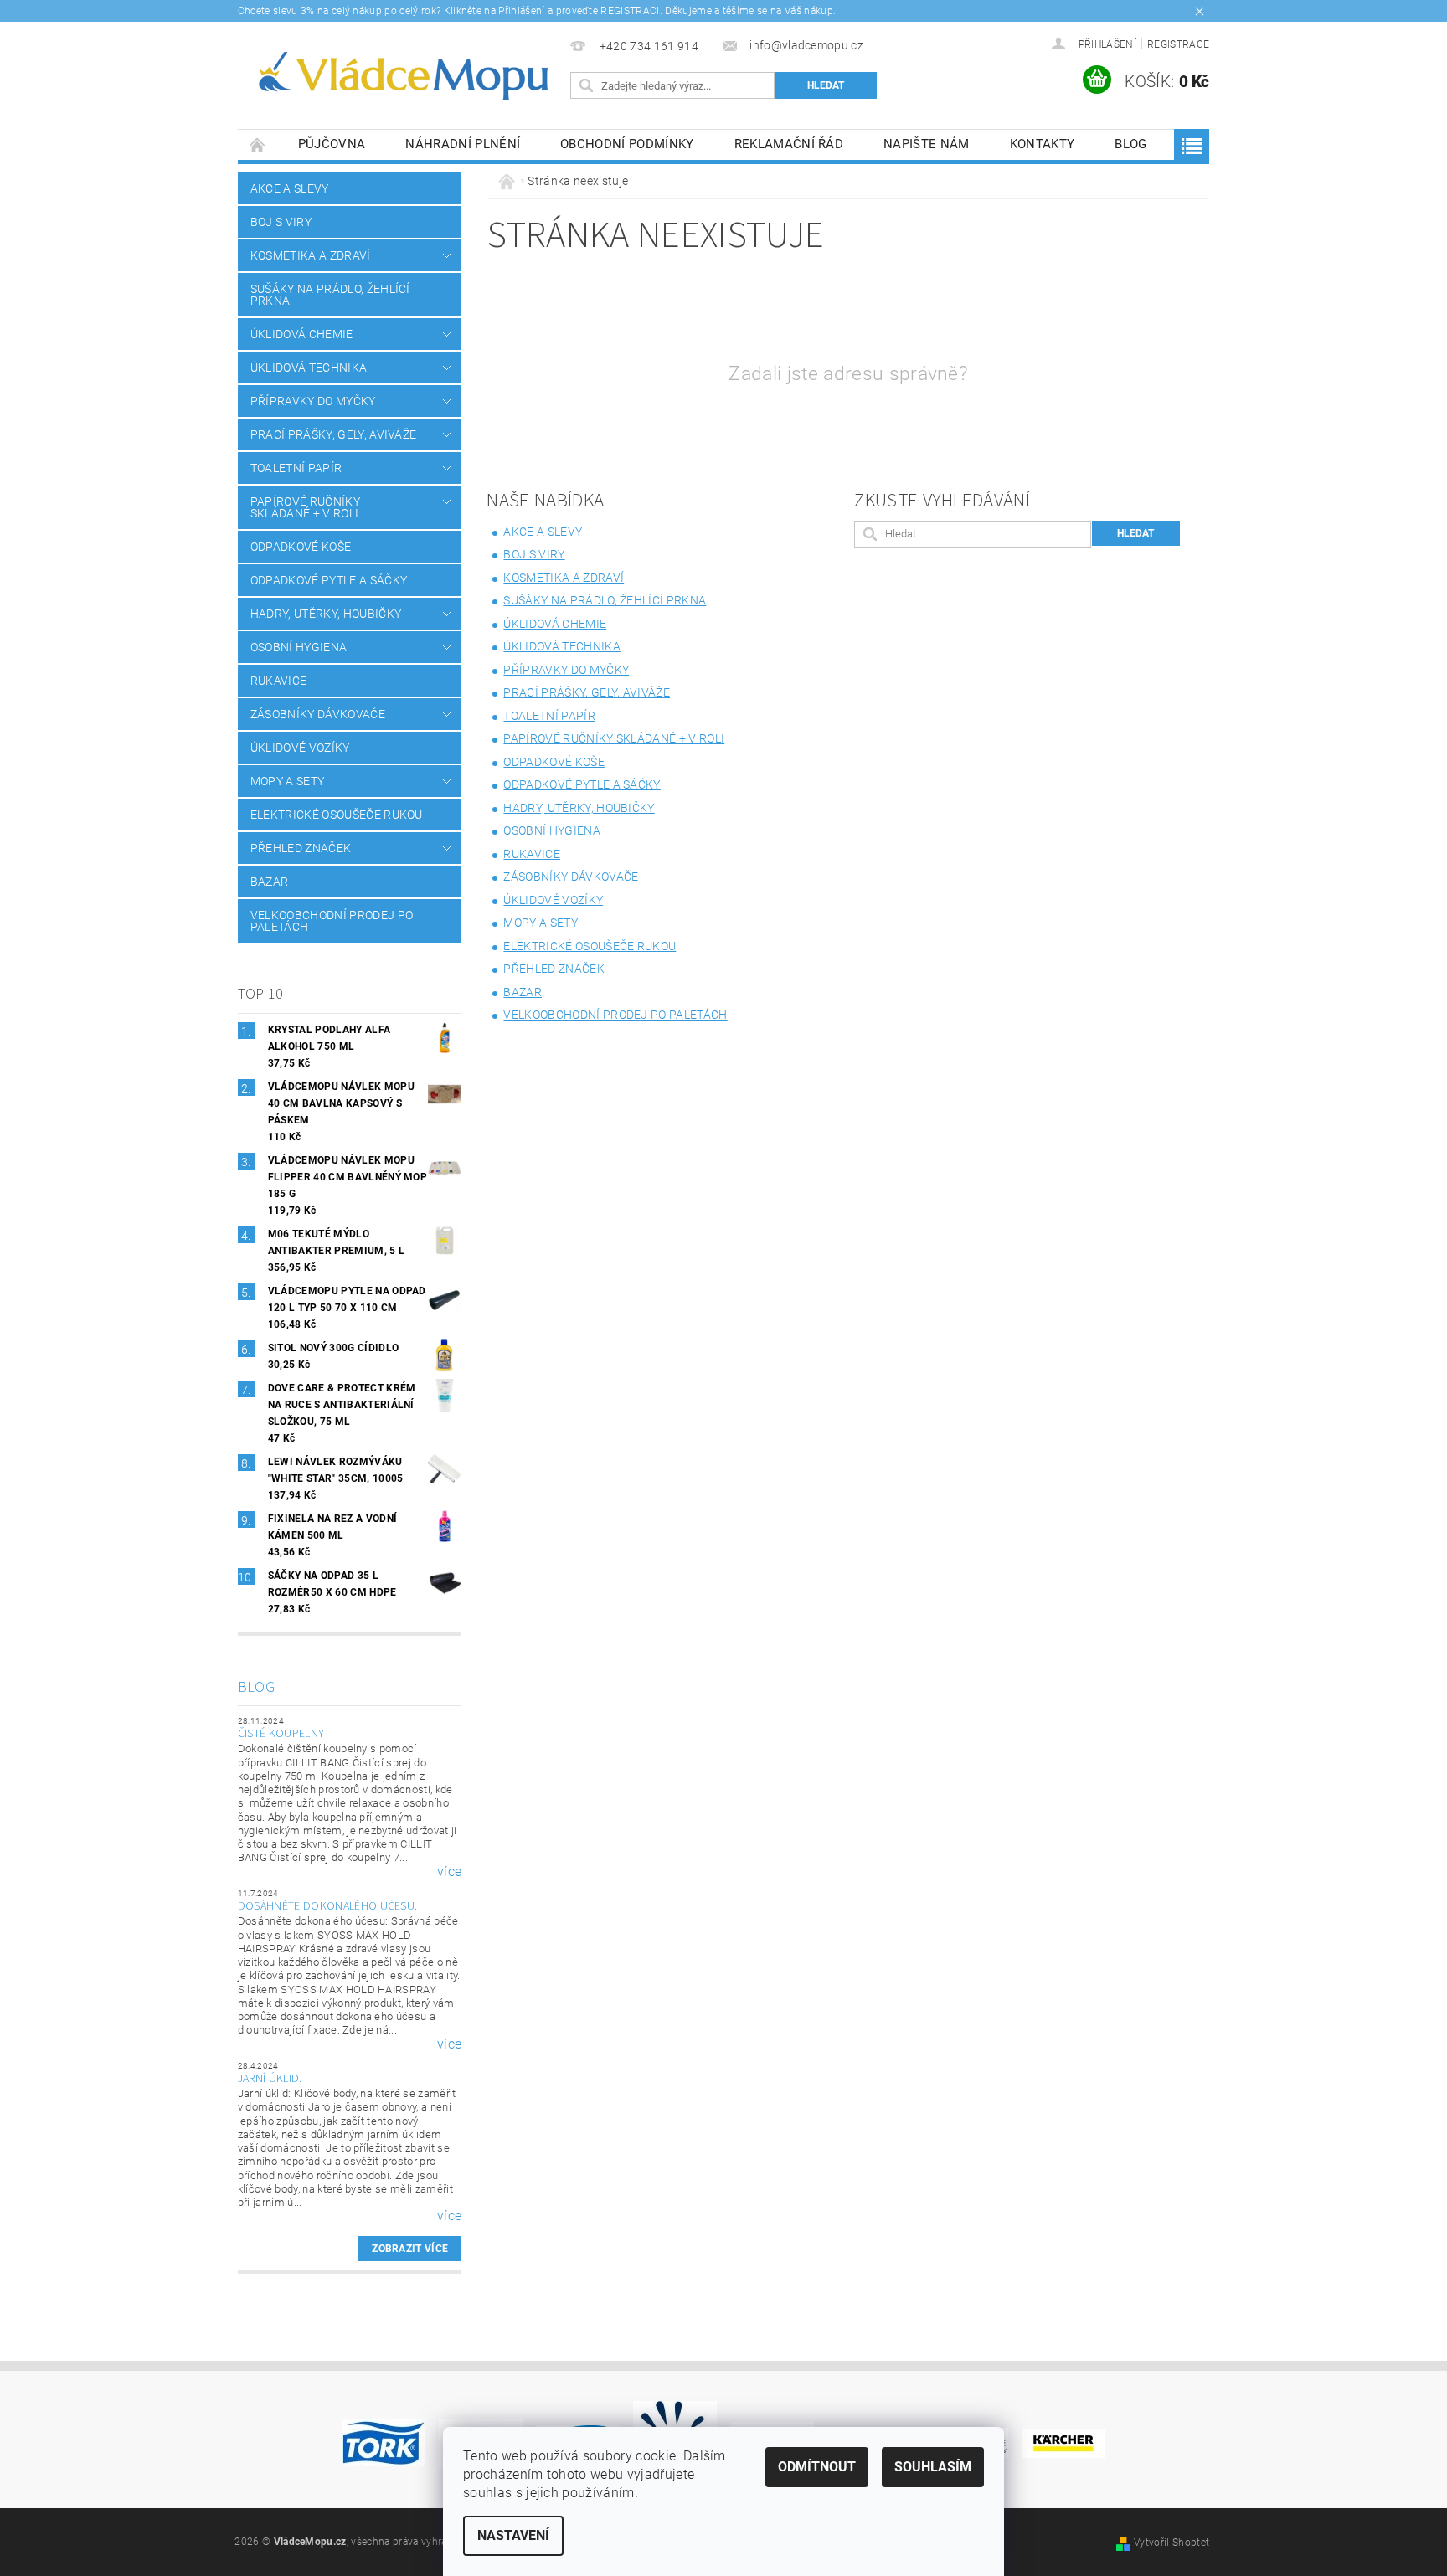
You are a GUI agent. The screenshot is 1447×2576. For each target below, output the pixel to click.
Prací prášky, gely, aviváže (334, 434)
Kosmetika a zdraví (311, 255)
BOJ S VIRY (281, 222)
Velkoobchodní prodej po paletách (332, 921)
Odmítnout (817, 2467)
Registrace (1178, 44)
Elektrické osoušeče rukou (337, 815)
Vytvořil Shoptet (1172, 2543)
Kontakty (1043, 144)
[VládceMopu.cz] (401, 77)
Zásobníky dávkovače (318, 714)
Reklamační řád (789, 144)
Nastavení (513, 2535)
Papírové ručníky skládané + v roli (305, 507)
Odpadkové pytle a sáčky (329, 580)
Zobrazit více (410, 2249)
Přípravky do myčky (313, 401)
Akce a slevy (290, 188)
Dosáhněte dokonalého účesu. (328, 1906)
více (449, 1872)
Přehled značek (301, 848)
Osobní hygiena (299, 647)
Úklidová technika (309, 368)
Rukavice (279, 681)
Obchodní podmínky (627, 144)
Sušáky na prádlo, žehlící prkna (330, 295)
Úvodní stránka (258, 144)
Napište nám (927, 144)
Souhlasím (933, 2467)
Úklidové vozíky (300, 748)
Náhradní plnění (463, 144)
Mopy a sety (288, 781)
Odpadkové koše (301, 547)
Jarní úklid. (270, 2079)
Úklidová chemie (302, 334)
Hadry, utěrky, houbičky (326, 614)
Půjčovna (332, 144)
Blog (1130, 144)
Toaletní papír (296, 468)
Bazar (270, 882)
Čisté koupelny (281, 1734)
